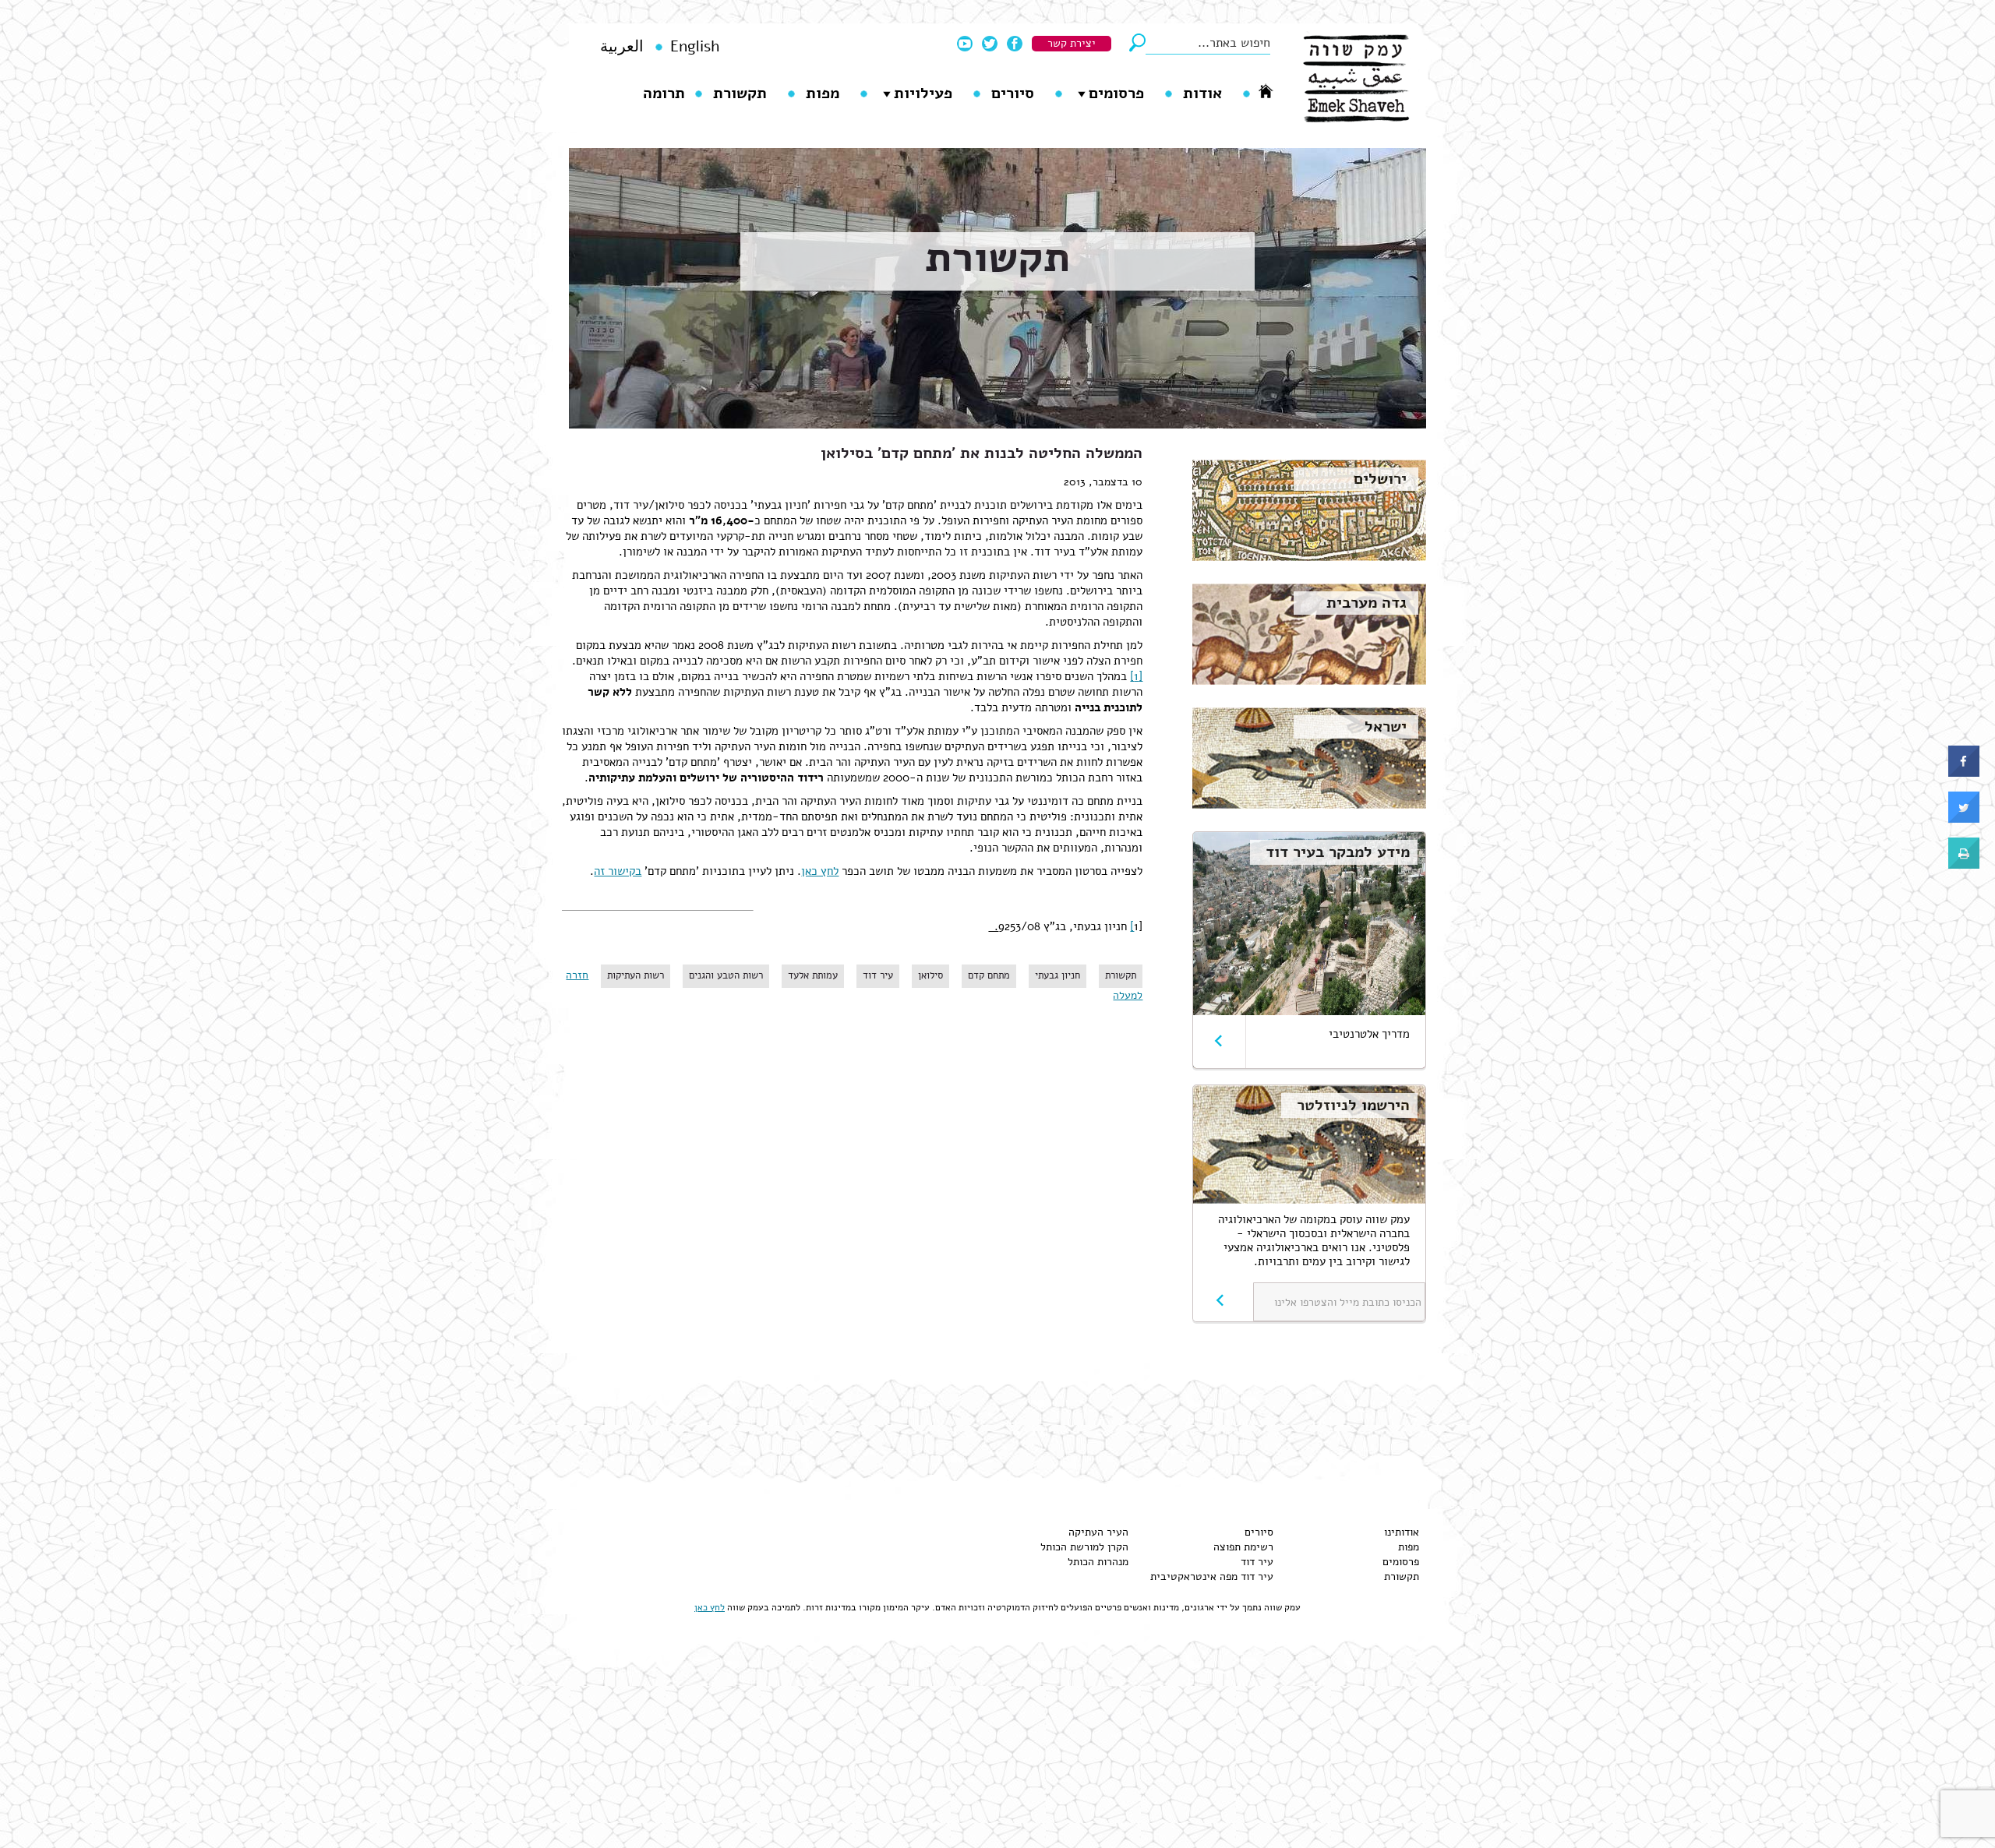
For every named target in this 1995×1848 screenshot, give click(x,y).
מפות (823, 93)
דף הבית (1266, 91)
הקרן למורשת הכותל (1084, 1547)
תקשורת (740, 93)
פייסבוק (1015, 44)
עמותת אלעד (813, 975)
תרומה (664, 93)
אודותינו (1402, 1532)
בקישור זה (618, 871)
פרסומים (1116, 93)
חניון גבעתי (1058, 975)
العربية (622, 46)
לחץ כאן (820, 871)
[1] (1136, 676)
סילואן (930, 975)
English (695, 46)
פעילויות (923, 93)
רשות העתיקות (636, 975)
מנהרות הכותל (1098, 1562)
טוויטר (990, 44)
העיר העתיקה (1098, 1532)
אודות (1202, 93)
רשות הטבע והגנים (726, 975)
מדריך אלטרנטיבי (1369, 1034)
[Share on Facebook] (1964, 773)
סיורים (1013, 93)
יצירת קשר (1072, 43)
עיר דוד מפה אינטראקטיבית (1212, 1576)
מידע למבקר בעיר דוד (1338, 852)
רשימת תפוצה (1243, 1547)
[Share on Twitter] (1964, 819)
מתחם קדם (989, 975)
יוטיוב (965, 44)
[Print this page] (1964, 865)
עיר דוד (878, 975)
